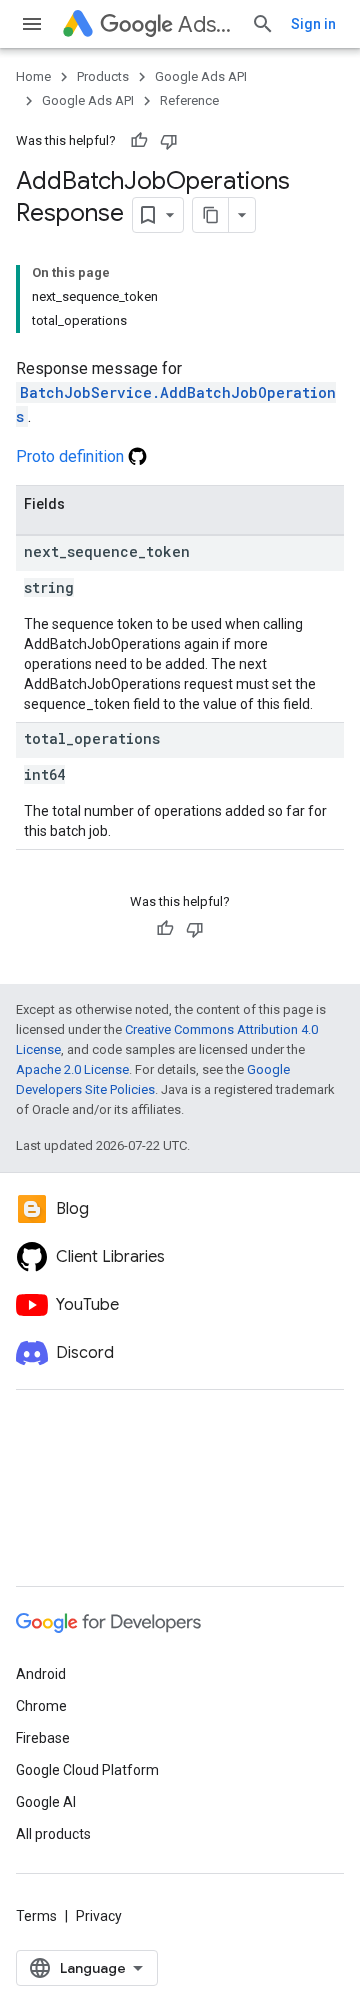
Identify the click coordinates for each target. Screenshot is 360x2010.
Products (103, 76)
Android (41, 1674)
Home (33, 76)
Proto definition (72, 456)
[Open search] (263, 24)
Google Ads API (201, 76)
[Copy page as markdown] (211, 215)
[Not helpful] (169, 141)
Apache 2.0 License (72, 1069)
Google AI (46, 1802)
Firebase (43, 1738)
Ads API (206, 24)
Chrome (41, 1706)
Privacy (99, 1916)
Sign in (313, 24)
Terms (36, 1916)
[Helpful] (139, 141)
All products (53, 1834)
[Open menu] (32, 24)
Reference (189, 100)
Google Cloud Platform (87, 1770)
